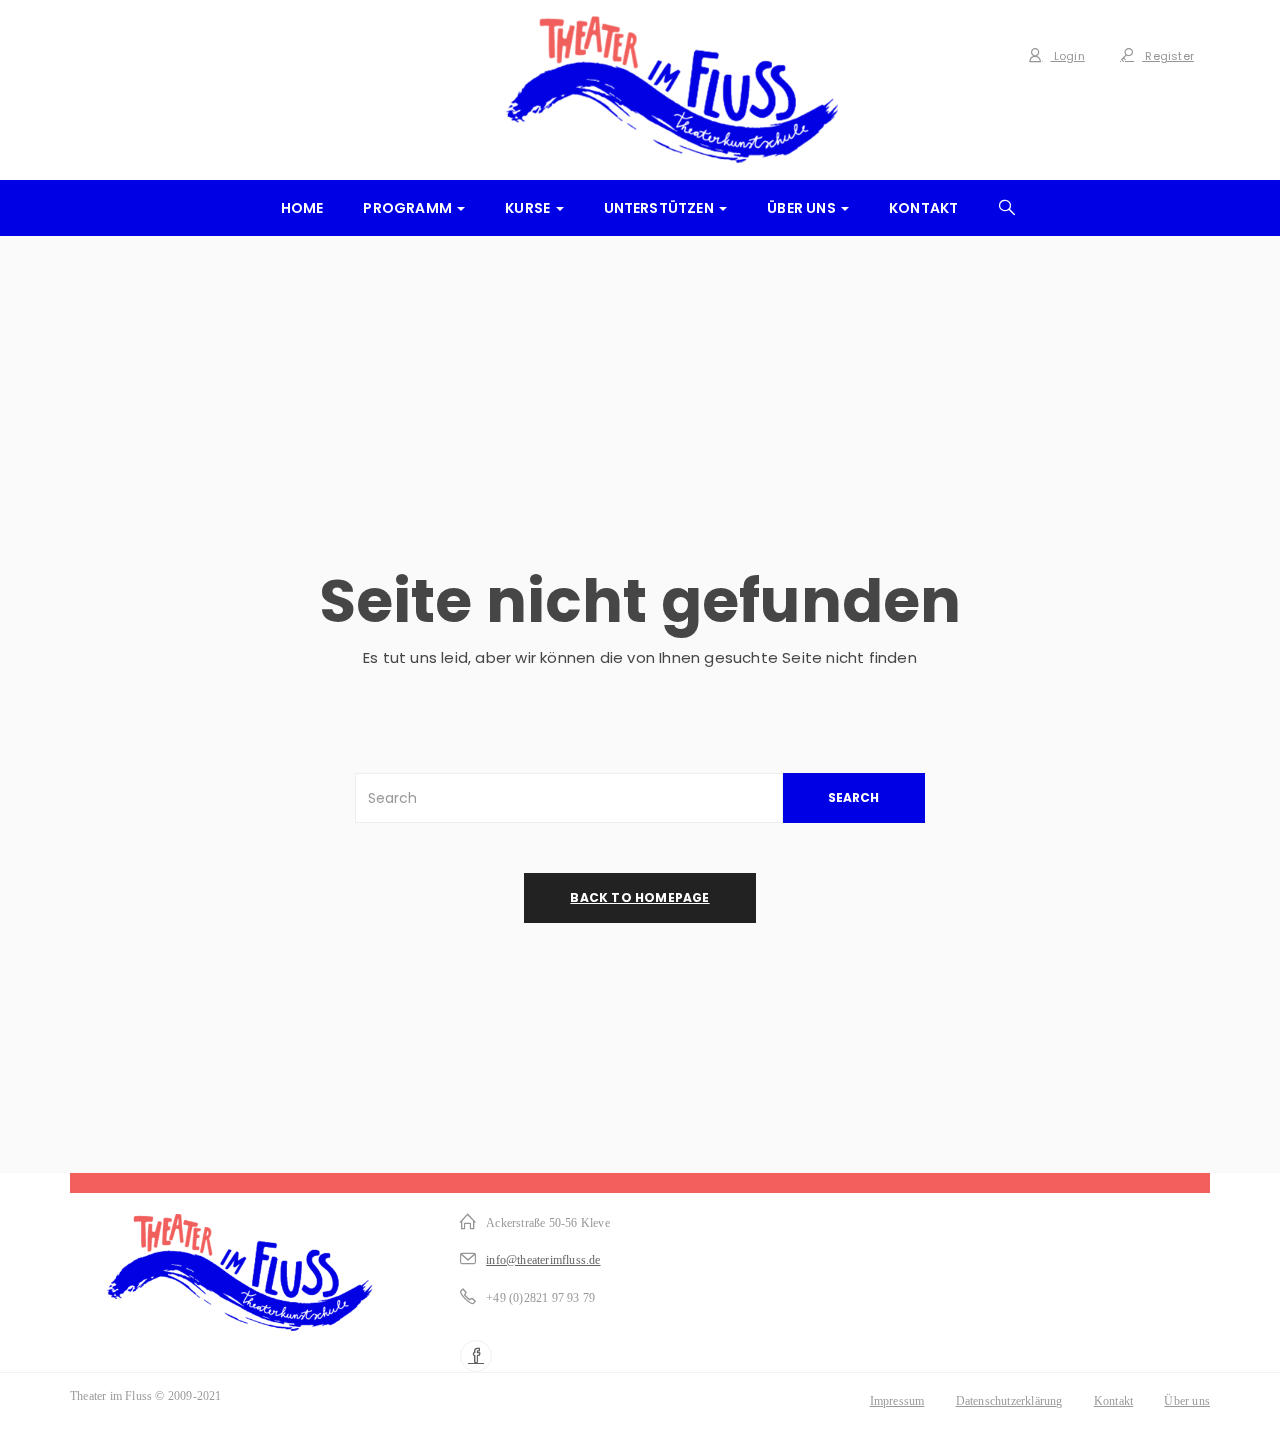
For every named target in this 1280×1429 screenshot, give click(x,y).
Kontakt (923, 208)
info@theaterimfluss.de (543, 1260)
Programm (409, 208)
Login (1068, 56)
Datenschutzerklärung (1009, 1401)
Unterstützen (661, 208)
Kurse (529, 208)
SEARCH (853, 797)
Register (1168, 56)
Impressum (897, 1401)
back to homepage (639, 897)
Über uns (803, 208)
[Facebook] (476, 1356)
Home (302, 208)
